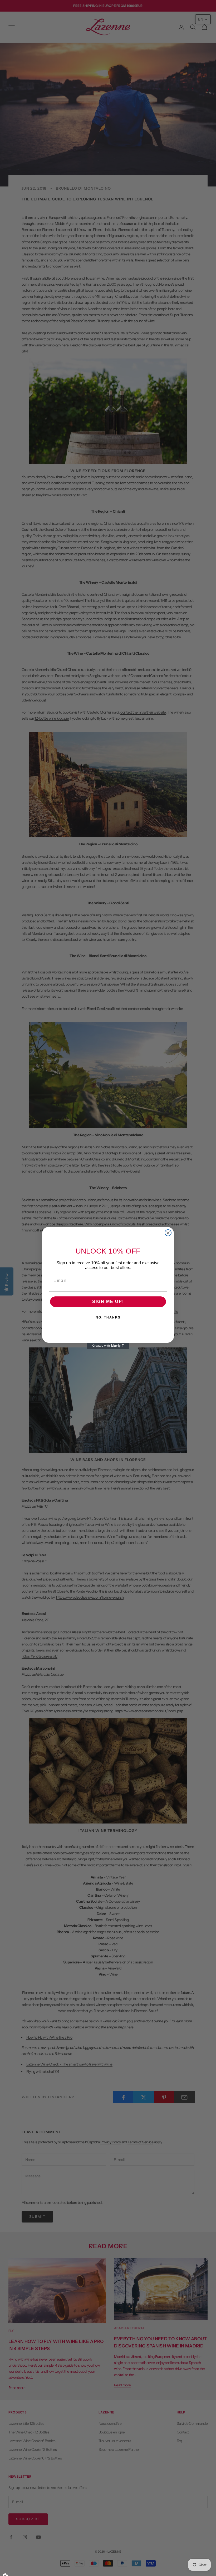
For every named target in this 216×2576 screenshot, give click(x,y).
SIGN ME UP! (108, 1302)
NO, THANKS (108, 1317)
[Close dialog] (168, 1233)
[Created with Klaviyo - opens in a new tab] (108, 1346)
